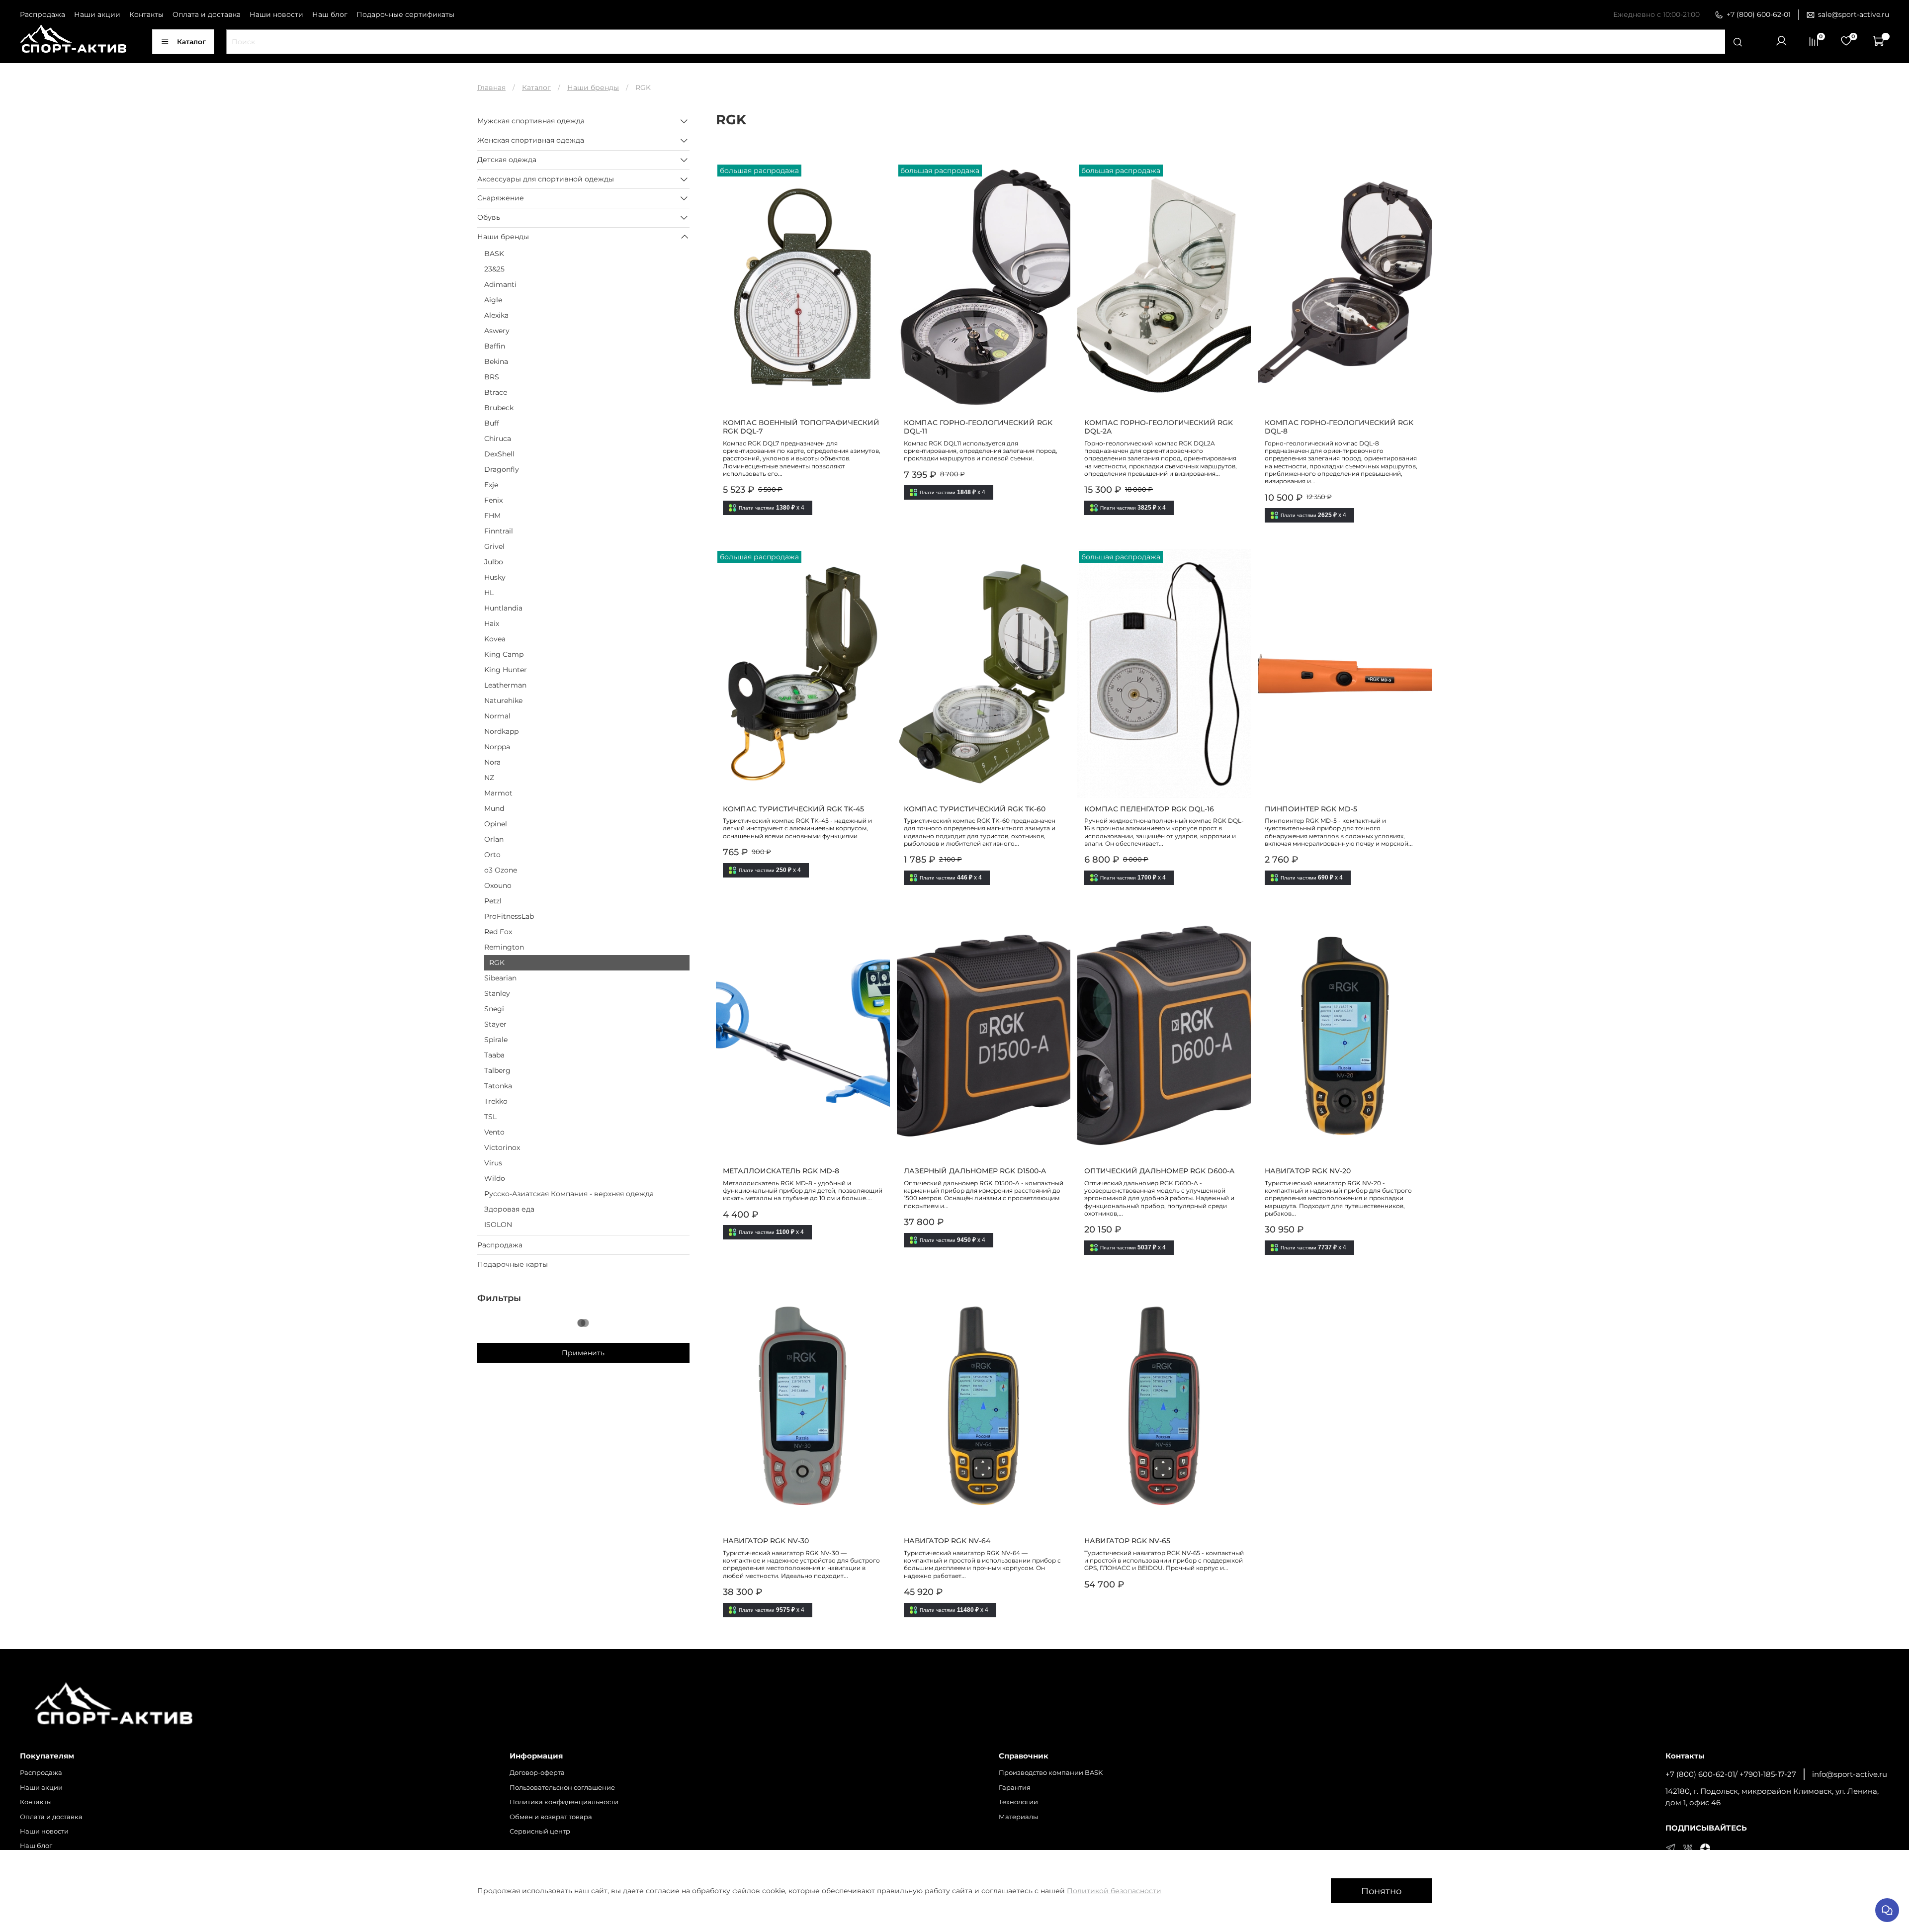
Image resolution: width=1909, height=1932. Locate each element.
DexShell (499, 454)
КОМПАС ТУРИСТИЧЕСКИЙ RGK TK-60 (975, 809)
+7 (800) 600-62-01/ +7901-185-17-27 (1731, 1774)
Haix (492, 623)
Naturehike (503, 701)
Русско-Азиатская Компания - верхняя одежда (569, 1194)
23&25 (494, 269)
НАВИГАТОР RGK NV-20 (1308, 1171)
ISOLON (498, 1225)
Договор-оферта (537, 1773)
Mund (494, 808)
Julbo (494, 562)
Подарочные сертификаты (405, 14)
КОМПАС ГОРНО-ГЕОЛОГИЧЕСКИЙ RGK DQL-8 (1339, 427)
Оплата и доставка (207, 14)
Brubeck (499, 408)
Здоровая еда (509, 1209)
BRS (492, 377)
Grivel (494, 546)
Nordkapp (501, 731)
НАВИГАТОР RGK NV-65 (1127, 1541)
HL (489, 593)
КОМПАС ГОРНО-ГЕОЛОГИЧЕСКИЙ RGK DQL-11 (978, 427)
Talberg (497, 1070)
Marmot (498, 793)
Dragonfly (502, 469)
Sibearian (500, 978)
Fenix (493, 500)
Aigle (493, 300)
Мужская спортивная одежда (531, 121)
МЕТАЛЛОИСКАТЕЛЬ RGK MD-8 (781, 1171)
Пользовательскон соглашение (562, 1788)
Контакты (146, 14)
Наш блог (330, 14)
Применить (583, 1353)
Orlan (494, 839)
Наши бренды (593, 88)
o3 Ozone (501, 870)
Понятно (1381, 1891)
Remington (504, 947)
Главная (491, 88)
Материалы (1018, 1817)
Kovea (495, 639)
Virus (493, 1163)
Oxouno (498, 885)
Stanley (497, 993)
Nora (492, 762)
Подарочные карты (513, 1264)
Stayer (495, 1024)
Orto (492, 855)
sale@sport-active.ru (1854, 14)
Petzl (493, 901)
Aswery (497, 331)
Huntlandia (503, 608)
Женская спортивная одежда (531, 140)
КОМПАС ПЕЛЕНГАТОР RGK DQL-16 (1149, 809)
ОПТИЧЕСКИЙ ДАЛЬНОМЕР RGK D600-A (1159, 1171)
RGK (497, 963)
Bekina (496, 361)
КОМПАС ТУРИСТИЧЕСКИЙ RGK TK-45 (793, 809)
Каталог (191, 42)
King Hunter (506, 670)
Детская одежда (507, 160)
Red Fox (498, 932)
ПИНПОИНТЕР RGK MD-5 (1311, 809)
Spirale (496, 1040)
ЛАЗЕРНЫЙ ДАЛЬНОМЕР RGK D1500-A (975, 1171)
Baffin (495, 346)
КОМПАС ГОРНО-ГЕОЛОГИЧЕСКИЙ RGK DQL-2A (1159, 427)
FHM (492, 516)
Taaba (494, 1055)
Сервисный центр (540, 1831)
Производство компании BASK (1051, 1773)
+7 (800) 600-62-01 (1759, 14)
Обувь (489, 217)
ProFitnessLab (509, 916)
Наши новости (276, 14)
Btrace (496, 392)
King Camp (504, 654)
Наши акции (97, 14)
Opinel (496, 824)
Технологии (1018, 1802)
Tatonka (498, 1086)
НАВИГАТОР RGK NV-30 (766, 1541)
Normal (497, 716)
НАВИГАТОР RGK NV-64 (947, 1541)
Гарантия (1015, 1788)
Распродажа (43, 14)
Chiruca (498, 439)
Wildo (495, 1178)
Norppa (497, 747)
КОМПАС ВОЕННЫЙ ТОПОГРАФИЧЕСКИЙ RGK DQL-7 (801, 427)
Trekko (496, 1101)
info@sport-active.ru (1850, 1774)
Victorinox (502, 1147)
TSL (490, 1117)
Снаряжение (501, 198)
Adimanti (500, 284)
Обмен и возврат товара (551, 1817)
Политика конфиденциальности (564, 1802)
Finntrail (499, 531)
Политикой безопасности (1114, 1891)
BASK (494, 254)
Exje (491, 485)
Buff (492, 423)
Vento (494, 1132)
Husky (495, 577)
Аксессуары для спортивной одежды (546, 179)
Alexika (496, 315)
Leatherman (505, 685)
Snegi (494, 1009)
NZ (489, 778)
